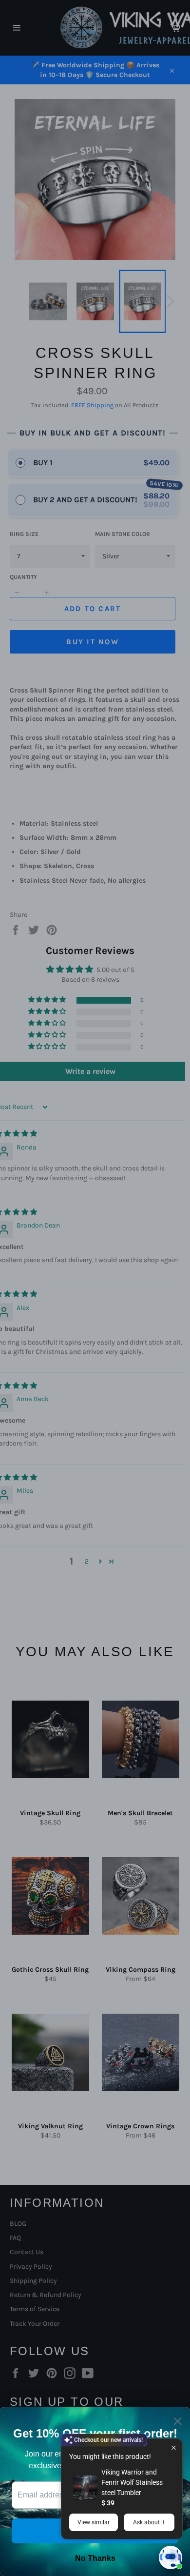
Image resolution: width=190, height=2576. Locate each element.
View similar (94, 2522)
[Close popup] (174, 2447)
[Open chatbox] (171, 2557)
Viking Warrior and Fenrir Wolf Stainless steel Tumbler (132, 2482)
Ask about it (149, 2522)
